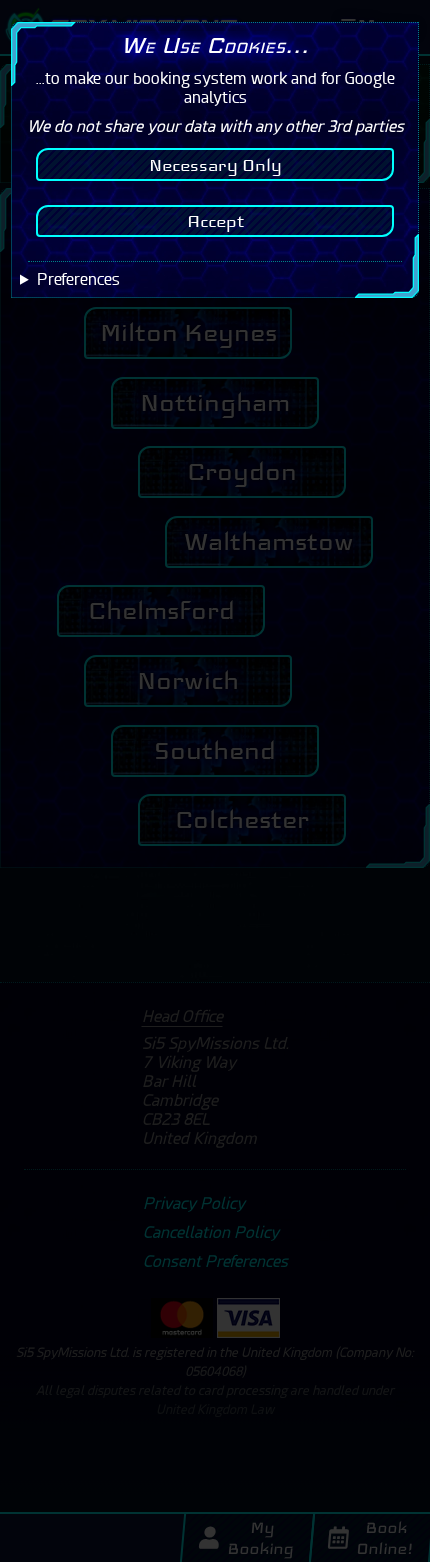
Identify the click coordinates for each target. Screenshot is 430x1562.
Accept (215, 221)
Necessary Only (215, 165)
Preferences (78, 279)
